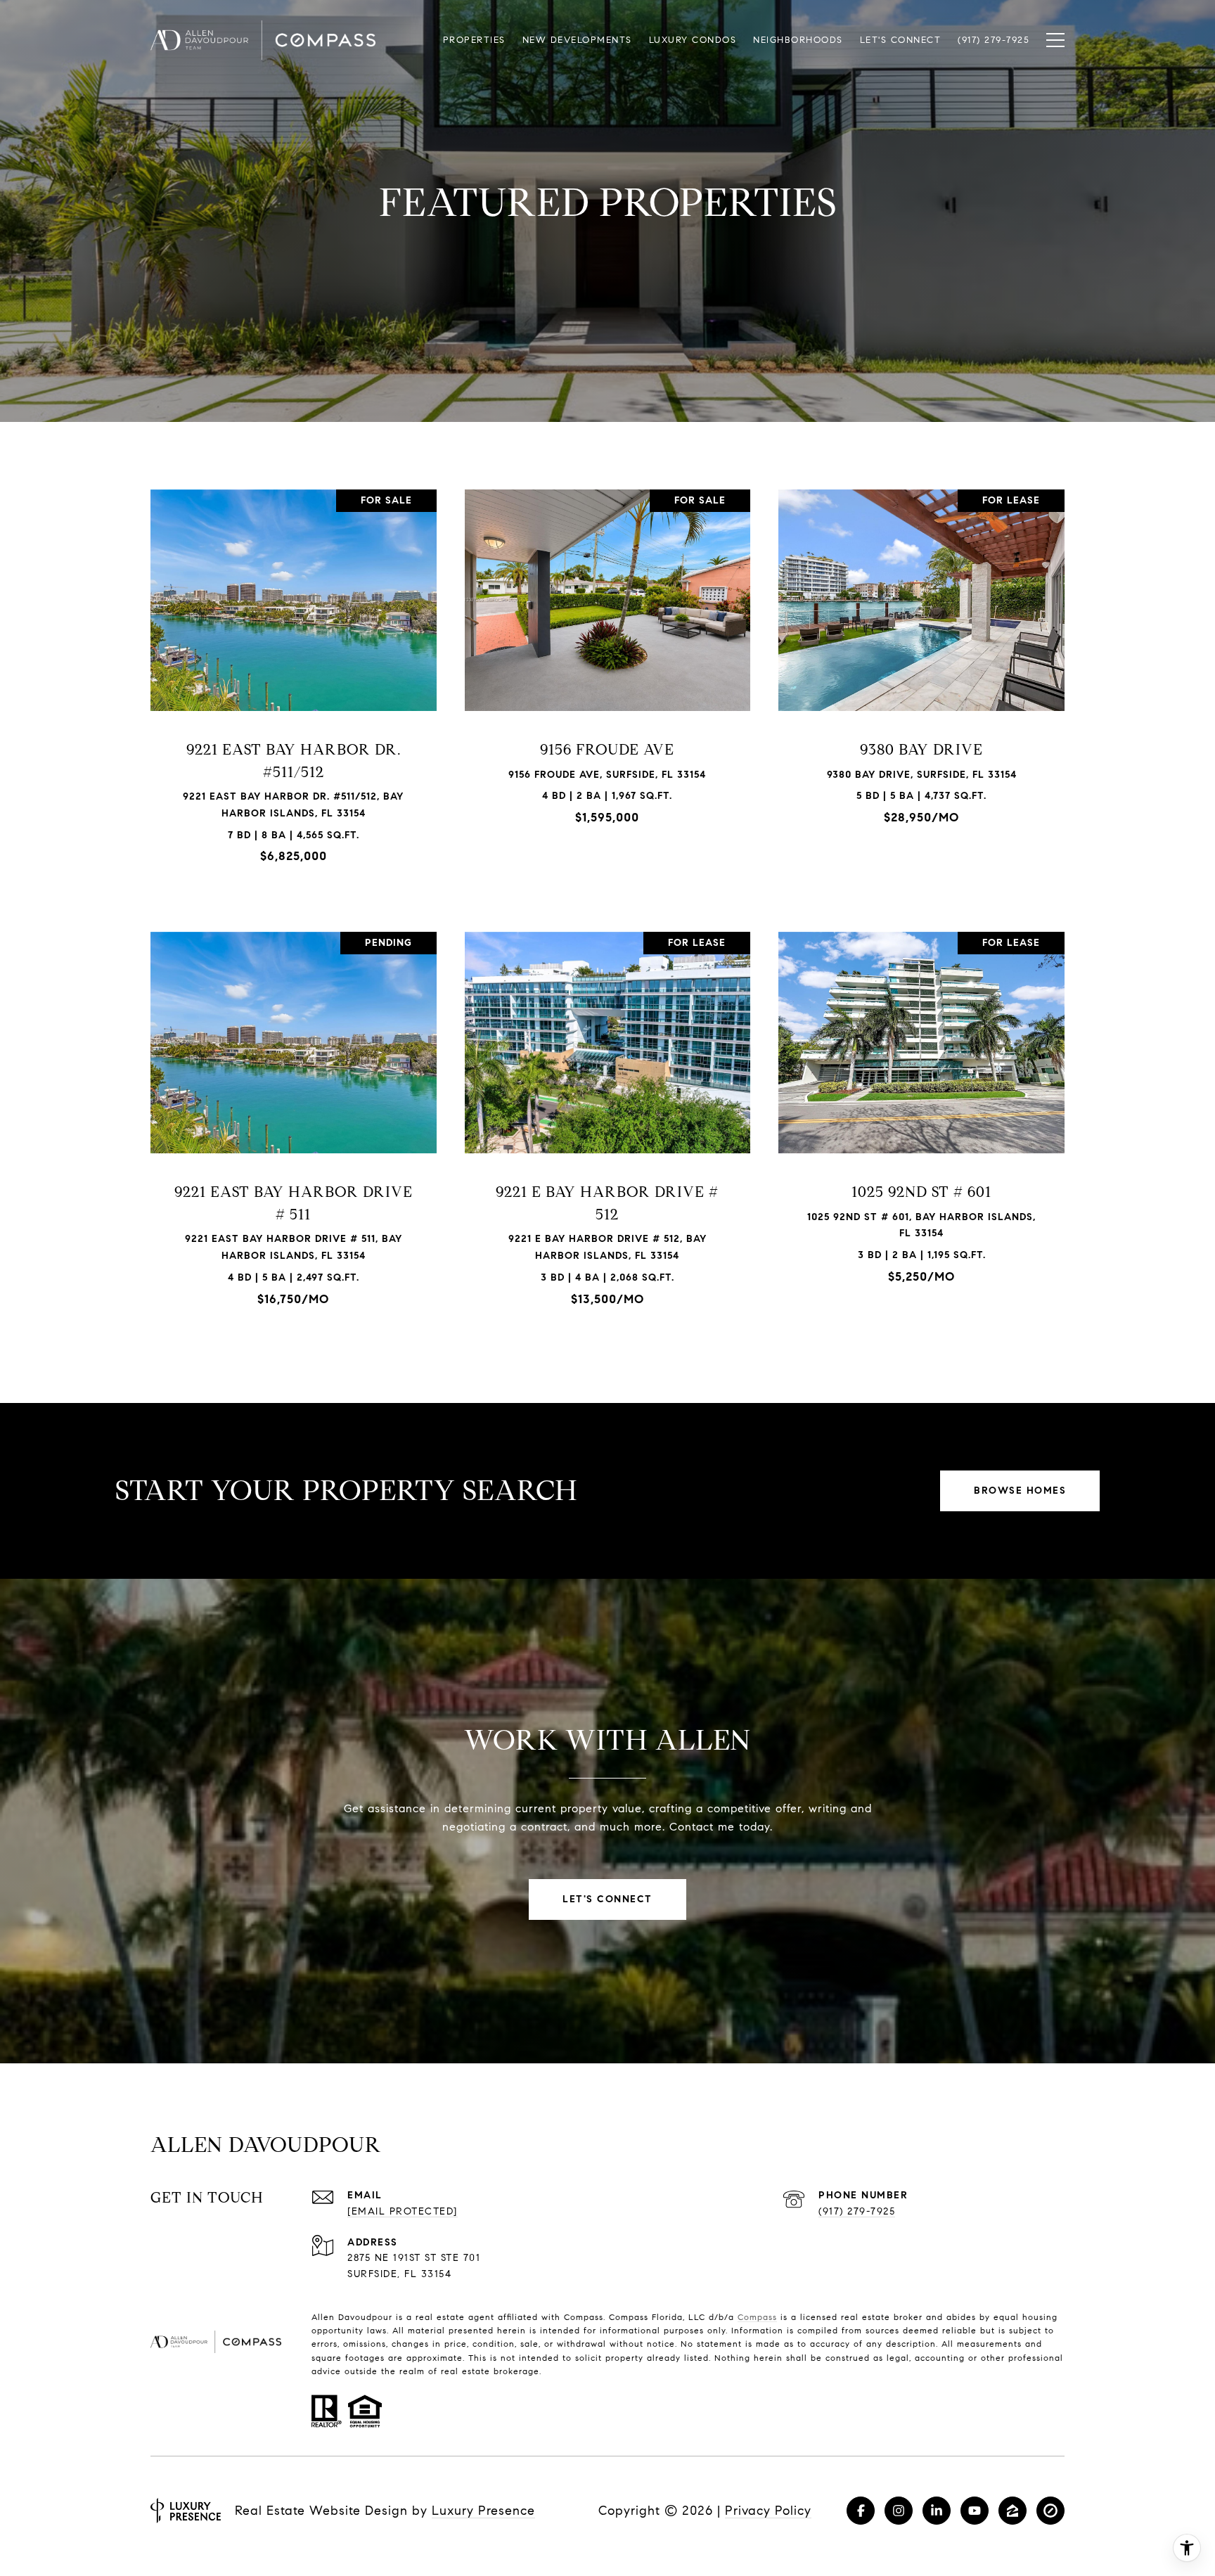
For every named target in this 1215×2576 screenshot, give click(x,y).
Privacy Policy (768, 2511)
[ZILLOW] (1012, 2511)
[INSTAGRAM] (899, 2511)
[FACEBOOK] (861, 2511)
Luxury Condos (693, 40)
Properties (474, 40)
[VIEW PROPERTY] (294, 672)
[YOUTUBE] (975, 2511)
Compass (757, 2317)
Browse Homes (1020, 1491)
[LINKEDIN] (937, 2511)
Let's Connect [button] (607, 1899)
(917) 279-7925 (857, 2211)
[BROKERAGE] (1050, 2511)
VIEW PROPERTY (294, 684)
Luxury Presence (483, 2511)
